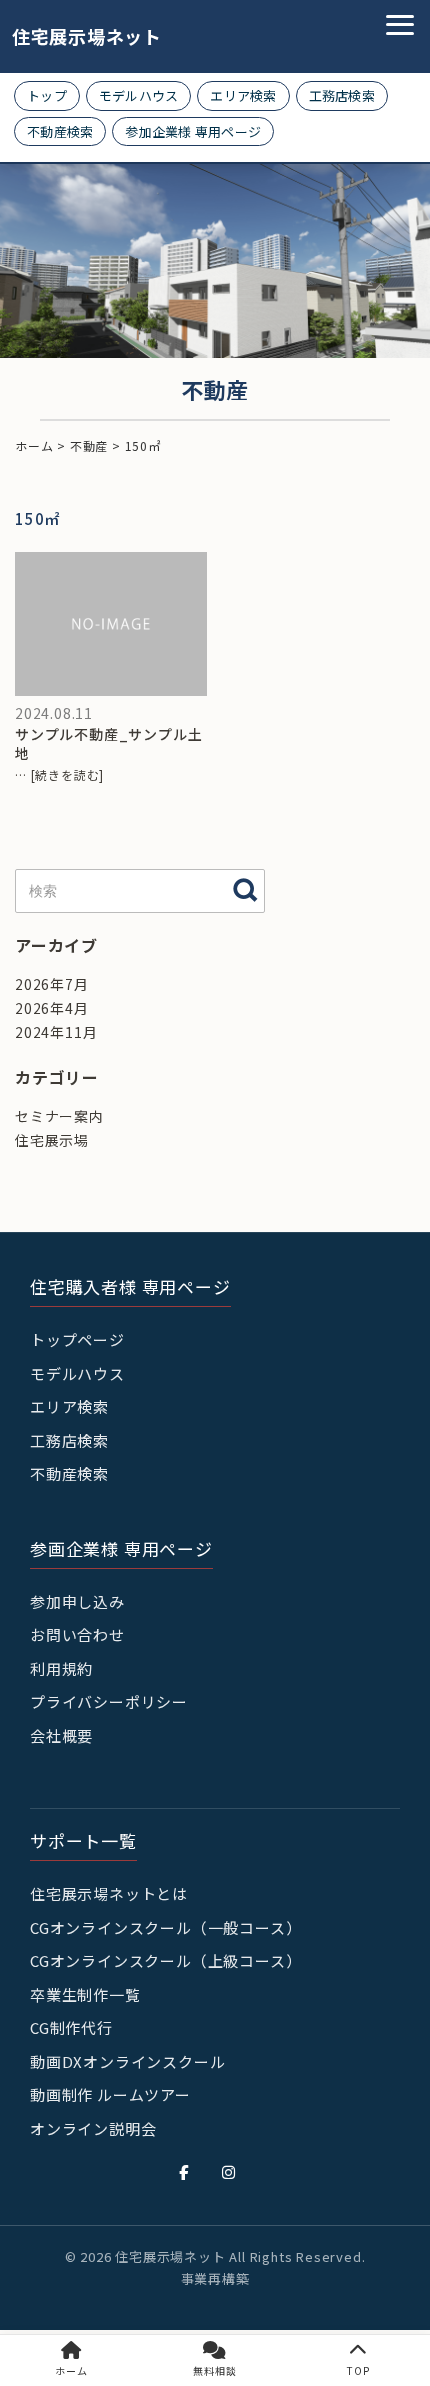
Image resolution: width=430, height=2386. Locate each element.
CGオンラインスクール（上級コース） (165, 1960)
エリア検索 (243, 95)
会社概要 (61, 1735)
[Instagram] (229, 2172)
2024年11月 (56, 1032)
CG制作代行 (71, 2027)
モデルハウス (139, 95)
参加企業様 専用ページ (193, 131)
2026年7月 (52, 984)
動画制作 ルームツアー (110, 2094)
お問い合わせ (77, 1634)
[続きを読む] (68, 774)
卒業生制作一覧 (85, 1994)
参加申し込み (77, 1601)
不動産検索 (60, 131)
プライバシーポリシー (109, 1701)
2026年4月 (52, 1008)
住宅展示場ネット (72, 36)
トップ (47, 95)
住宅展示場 (52, 1140)
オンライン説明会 (93, 2128)
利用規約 (61, 1668)
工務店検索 (342, 95)
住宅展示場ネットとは (109, 1893)
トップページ (77, 1339)
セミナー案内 (59, 1116)
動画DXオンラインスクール (127, 2061)
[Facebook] (184, 2172)
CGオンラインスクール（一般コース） (165, 1927)
